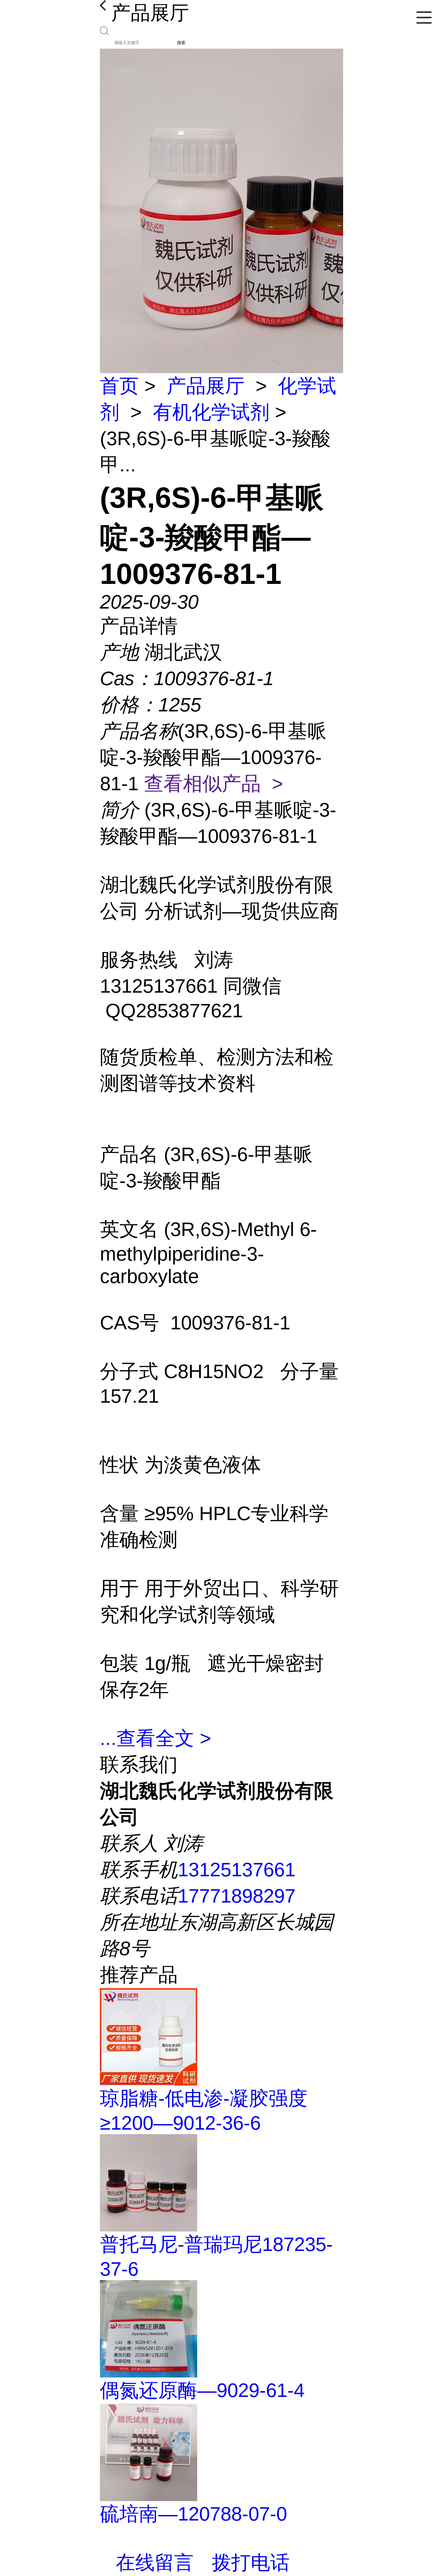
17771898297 (237, 1896)
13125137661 (237, 1870)
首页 (119, 386)
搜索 (181, 43)
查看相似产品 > (214, 784)
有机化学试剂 (211, 412)
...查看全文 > (156, 1738)
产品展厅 (206, 386)
